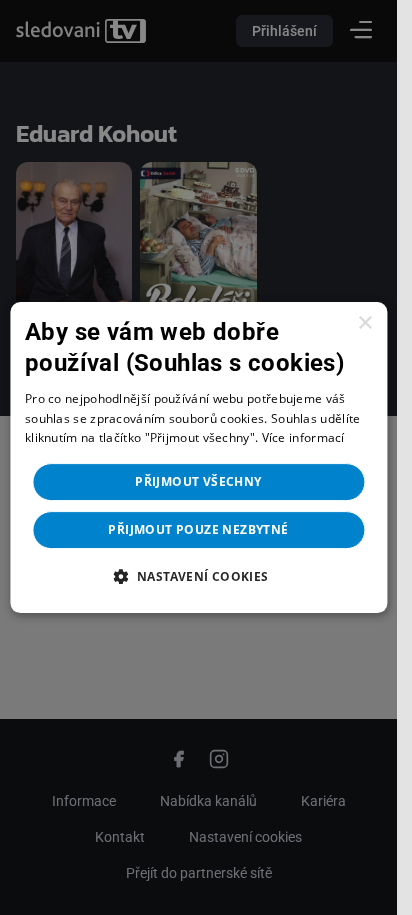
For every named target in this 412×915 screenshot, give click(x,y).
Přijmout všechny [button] (198, 481)
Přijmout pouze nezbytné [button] (198, 529)
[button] (198, 576)
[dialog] (198, 458)
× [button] (364, 323)
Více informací (303, 438)
